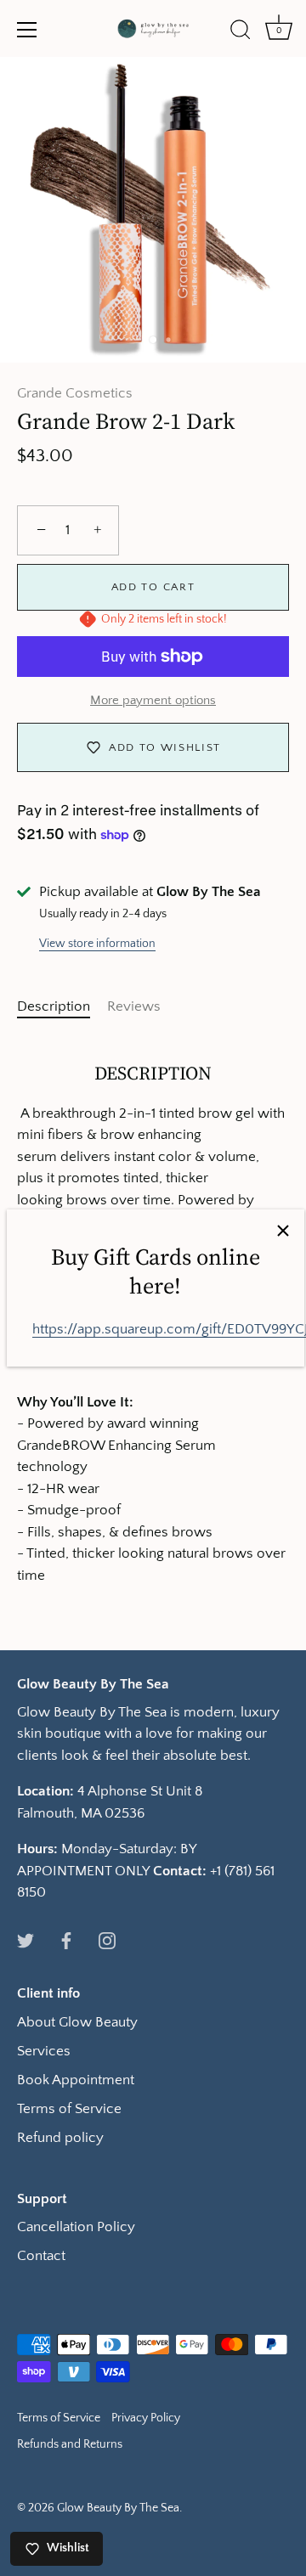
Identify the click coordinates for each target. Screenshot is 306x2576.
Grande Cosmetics (75, 393)
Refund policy (60, 2138)
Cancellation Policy (76, 2227)
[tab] (62, 1007)
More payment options (153, 700)
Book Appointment (76, 2080)
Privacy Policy (146, 2418)
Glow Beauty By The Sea (118, 2508)
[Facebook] (66, 1940)
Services (44, 2051)
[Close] (283, 1231)
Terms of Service (69, 2109)
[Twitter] (25, 1940)
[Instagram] (107, 1940)
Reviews (134, 1006)
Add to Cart (153, 587)
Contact (41, 2256)
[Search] (241, 32)
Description (54, 1006)
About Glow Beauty (77, 2022)
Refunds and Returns (70, 2444)
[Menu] (27, 30)
